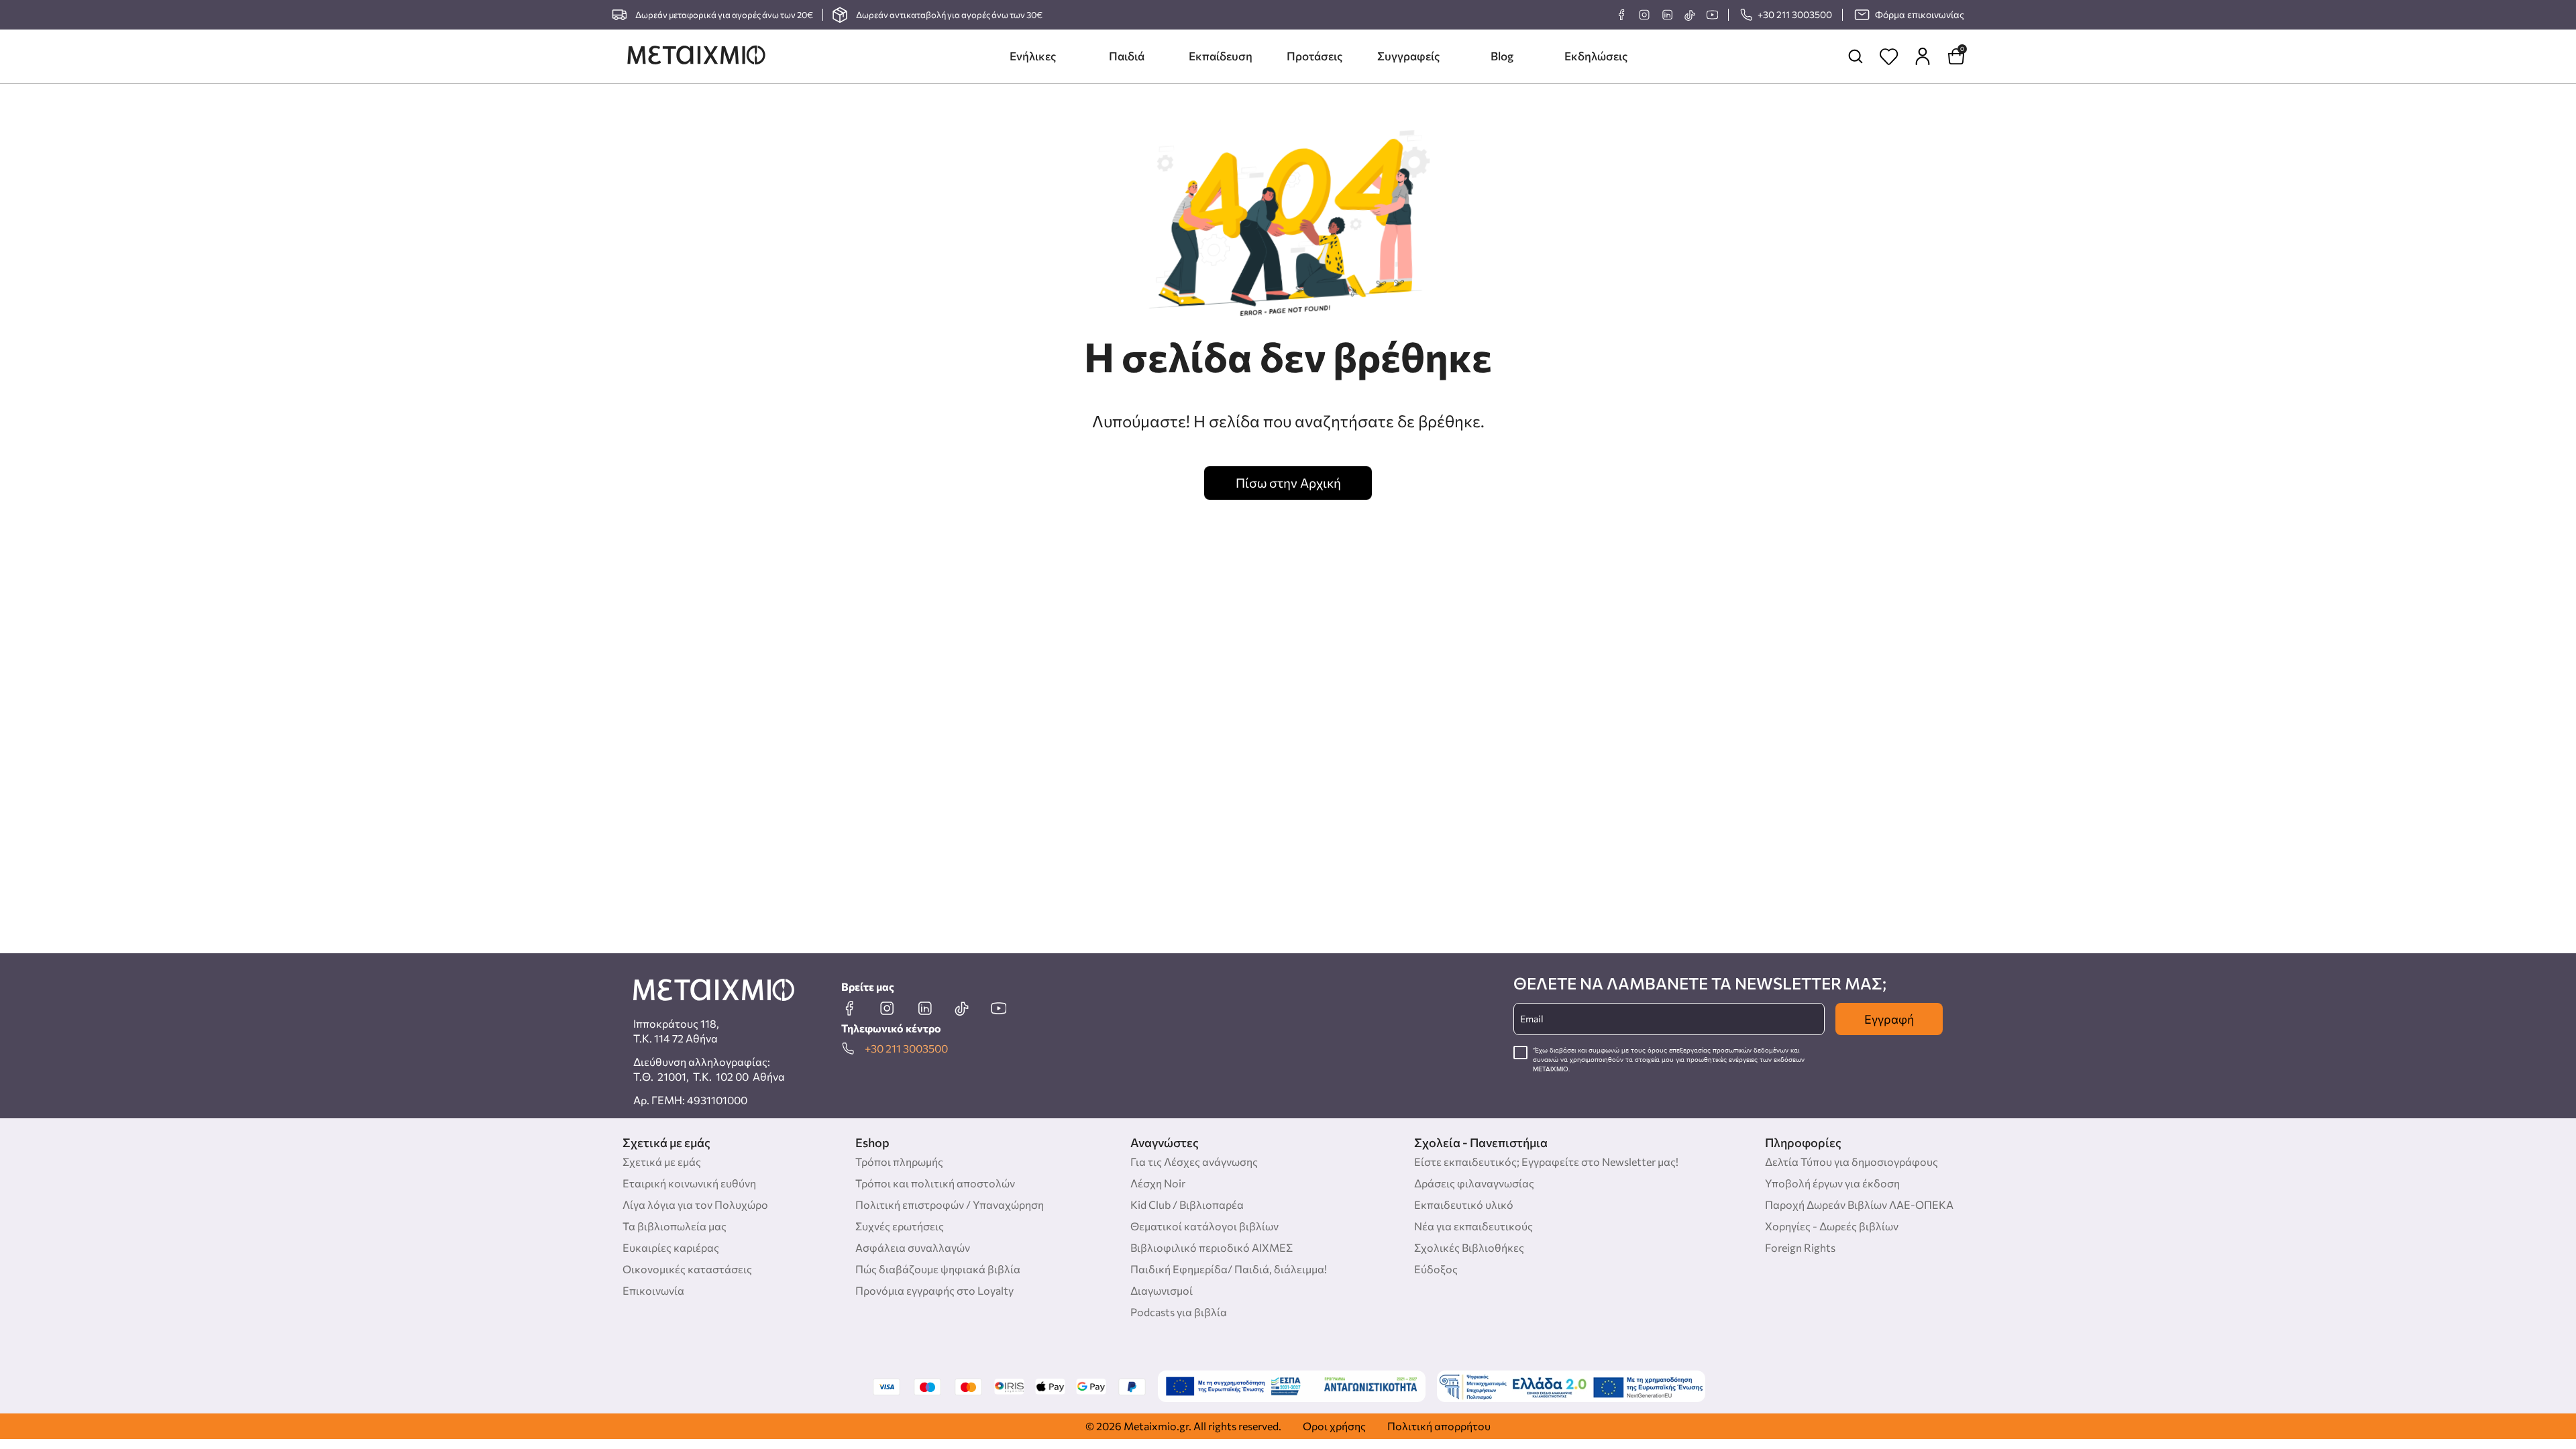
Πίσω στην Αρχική (1288, 483)
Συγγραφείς (1408, 56)
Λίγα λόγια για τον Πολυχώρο (695, 1204)
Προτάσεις (1314, 56)
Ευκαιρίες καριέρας (671, 1247)
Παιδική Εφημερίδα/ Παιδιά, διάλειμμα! (1229, 1269)
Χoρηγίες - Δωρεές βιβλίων (1832, 1226)
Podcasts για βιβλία (1179, 1312)
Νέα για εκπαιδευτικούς (1473, 1226)
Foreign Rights (1800, 1247)
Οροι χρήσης (1334, 1426)
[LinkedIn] (1667, 15)
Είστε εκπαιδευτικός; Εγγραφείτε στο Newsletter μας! (1546, 1162)
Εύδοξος (1436, 1269)
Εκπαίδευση (1221, 56)
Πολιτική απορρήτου (1439, 1426)
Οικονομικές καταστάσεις (687, 1269)
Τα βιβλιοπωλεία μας (675, 1226)
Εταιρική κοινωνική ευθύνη (689, 1183)
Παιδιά (1127, 56)
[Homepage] (696, 56)
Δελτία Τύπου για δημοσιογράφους (1851, 1162)
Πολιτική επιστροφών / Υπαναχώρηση (950, 1204)
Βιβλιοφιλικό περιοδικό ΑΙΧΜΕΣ (1212, 1247)
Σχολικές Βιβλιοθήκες (1469, 1247)
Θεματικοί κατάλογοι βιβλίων (1204, 1226)
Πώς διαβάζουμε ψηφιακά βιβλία (938, 1269)
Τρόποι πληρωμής (899, 1162)
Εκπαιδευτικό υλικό (1464, 1204)
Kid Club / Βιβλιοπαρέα (1187, 1204)
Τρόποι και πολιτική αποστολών (935, 1183)
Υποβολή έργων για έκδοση (1832, 1183)
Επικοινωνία (653, 1290)
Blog (1502, 56)
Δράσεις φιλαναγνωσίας (1474, 1183)
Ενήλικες (1033, 56)
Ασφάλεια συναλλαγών (913, 1247)
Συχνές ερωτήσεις (900, 1226)
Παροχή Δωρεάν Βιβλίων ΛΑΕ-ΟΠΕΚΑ (1859, 1204)
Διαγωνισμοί (1162, 1290)
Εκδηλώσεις (1596, 56)
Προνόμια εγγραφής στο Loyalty (934, 1290)
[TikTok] (1689, 15)
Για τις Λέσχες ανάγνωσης (1194, 1162)
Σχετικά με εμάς (662, 1162)
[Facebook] (1621, 15)
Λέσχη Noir (1158, 1183)
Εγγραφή (1889, 1019)
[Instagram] (1644, 15)
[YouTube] (1712, 15)
